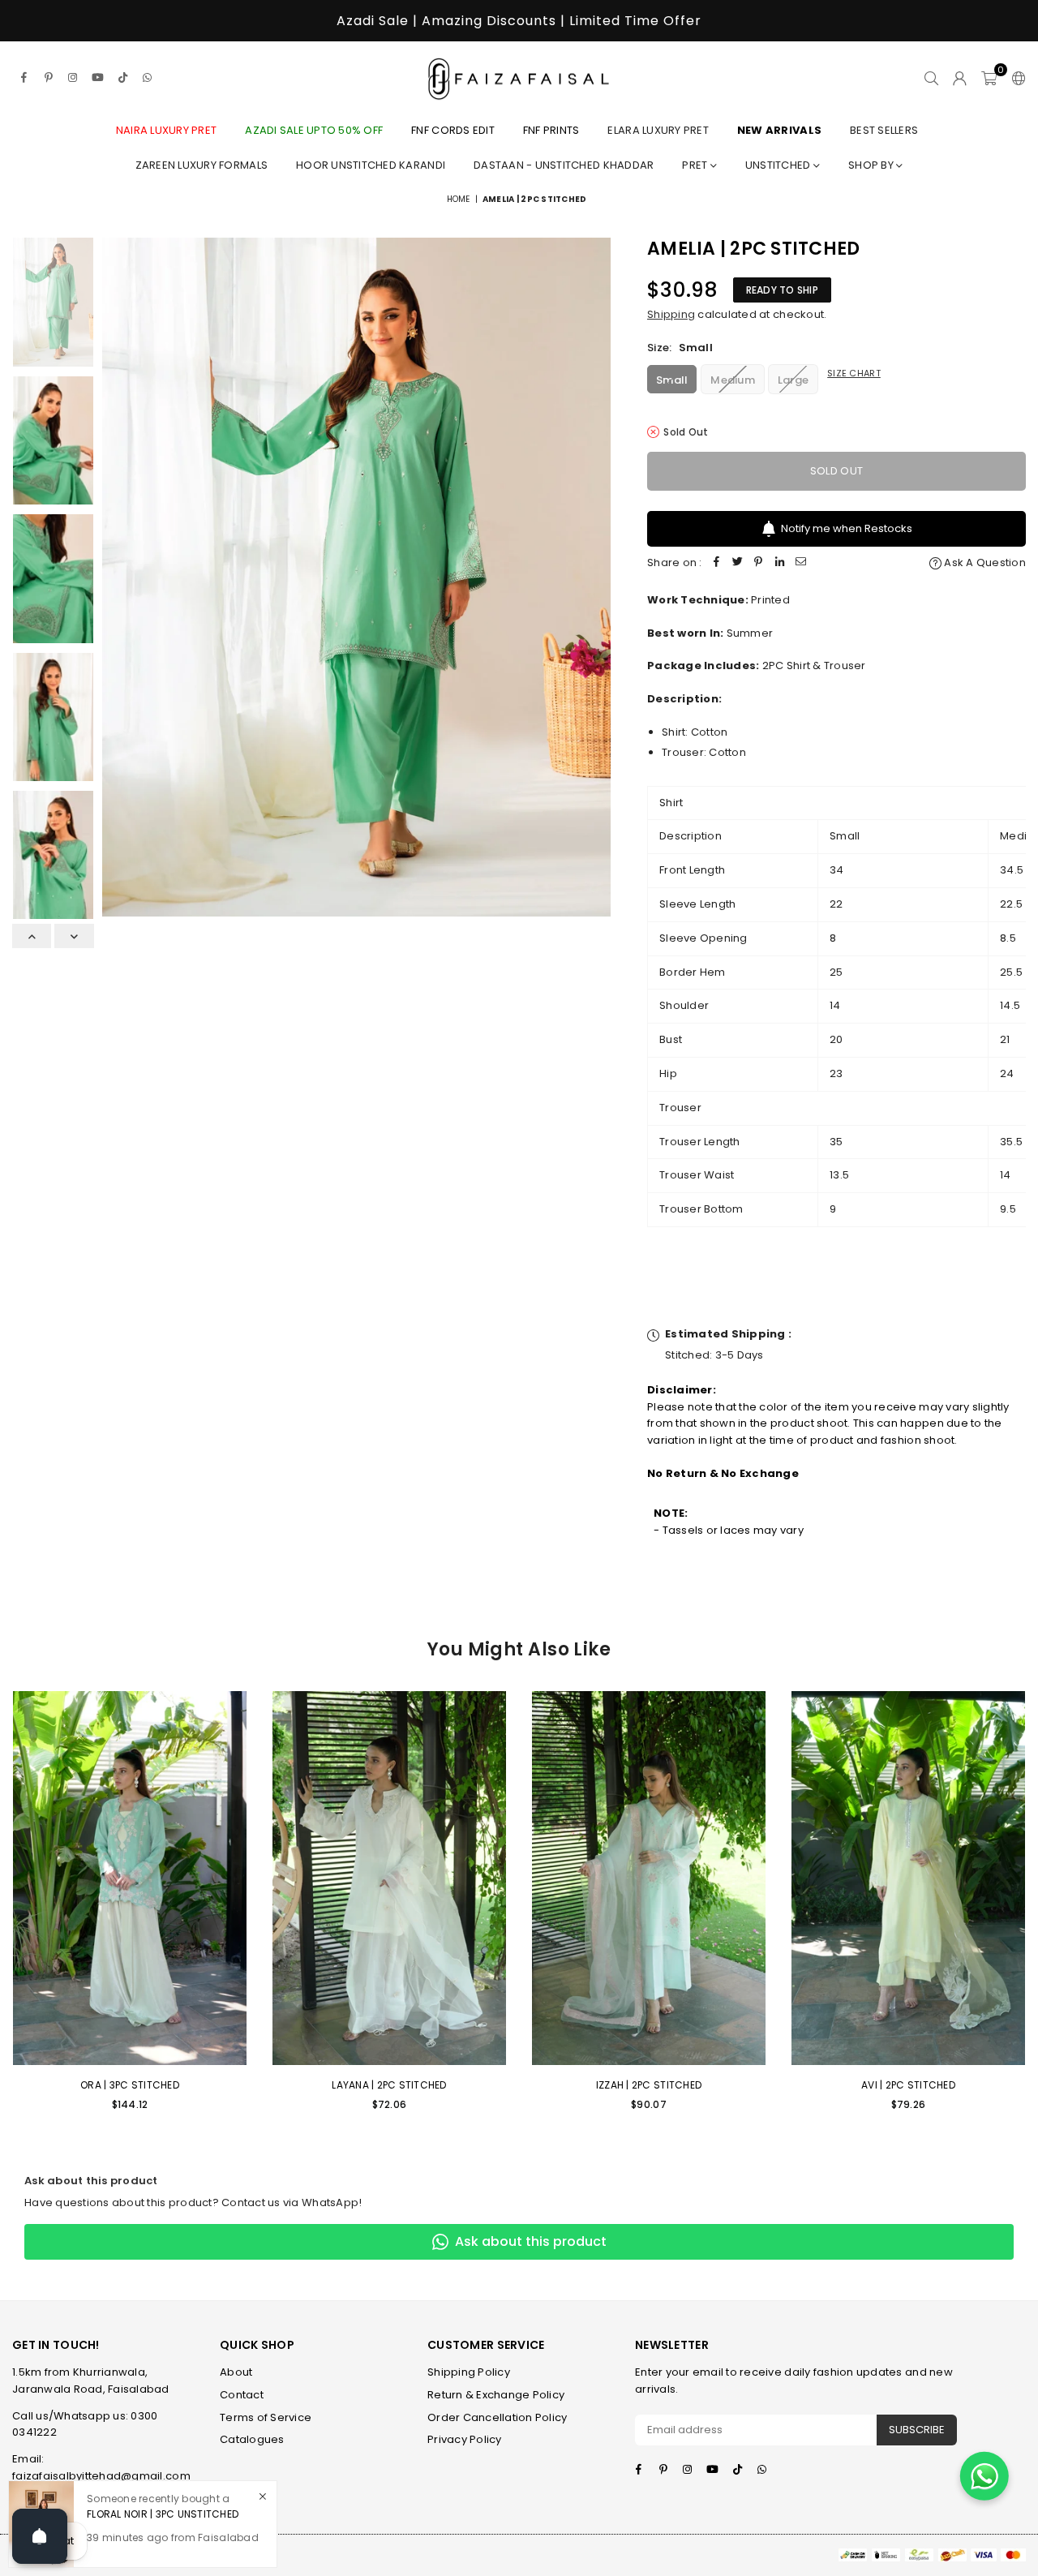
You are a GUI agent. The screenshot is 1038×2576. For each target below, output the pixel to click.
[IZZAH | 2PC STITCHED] (649, 1878)
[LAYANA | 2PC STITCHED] (389, 1878)
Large (793, 380)
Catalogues (252, 2439)
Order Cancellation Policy (498, 2417)
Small (672, 380)
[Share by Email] (801, 563)
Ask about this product (531, 2241)
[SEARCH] (931, 78)
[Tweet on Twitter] (738, 563)
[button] (989, 78)
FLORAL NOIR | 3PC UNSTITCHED (163, 2514)
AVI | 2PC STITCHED (908, 2085)
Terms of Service (266, 2417)
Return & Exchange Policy (496, 2395)
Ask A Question (984, 562)
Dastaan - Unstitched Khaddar (564, 165)
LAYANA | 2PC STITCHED (389, 2085)
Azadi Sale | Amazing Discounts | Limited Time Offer (519, 21)
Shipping (671, 314)
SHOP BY (872, 165)
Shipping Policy (469, 2372)
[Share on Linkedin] (780, 563)
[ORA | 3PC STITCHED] (130, 1878)
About (236, 2372)
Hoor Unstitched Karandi (371, 165)
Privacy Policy (465, 2439)
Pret (696, 165)
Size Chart (854, 373)
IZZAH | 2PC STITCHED (649, 2085)
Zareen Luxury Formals (202, 165)
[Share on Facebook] (717, 563)
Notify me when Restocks (847, 528)
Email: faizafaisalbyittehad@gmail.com (101, 2467)
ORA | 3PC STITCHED (130, 2085)
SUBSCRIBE (917, 2430)
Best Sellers (884, 130)
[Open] (40, 2536)
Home (459, 199)
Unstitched (779, 165)
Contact (242, 2395)
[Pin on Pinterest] (759, 563)
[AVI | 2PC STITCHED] (908, 1878)
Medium (733, 380)
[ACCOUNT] (960, 78)
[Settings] (1015, 78)
